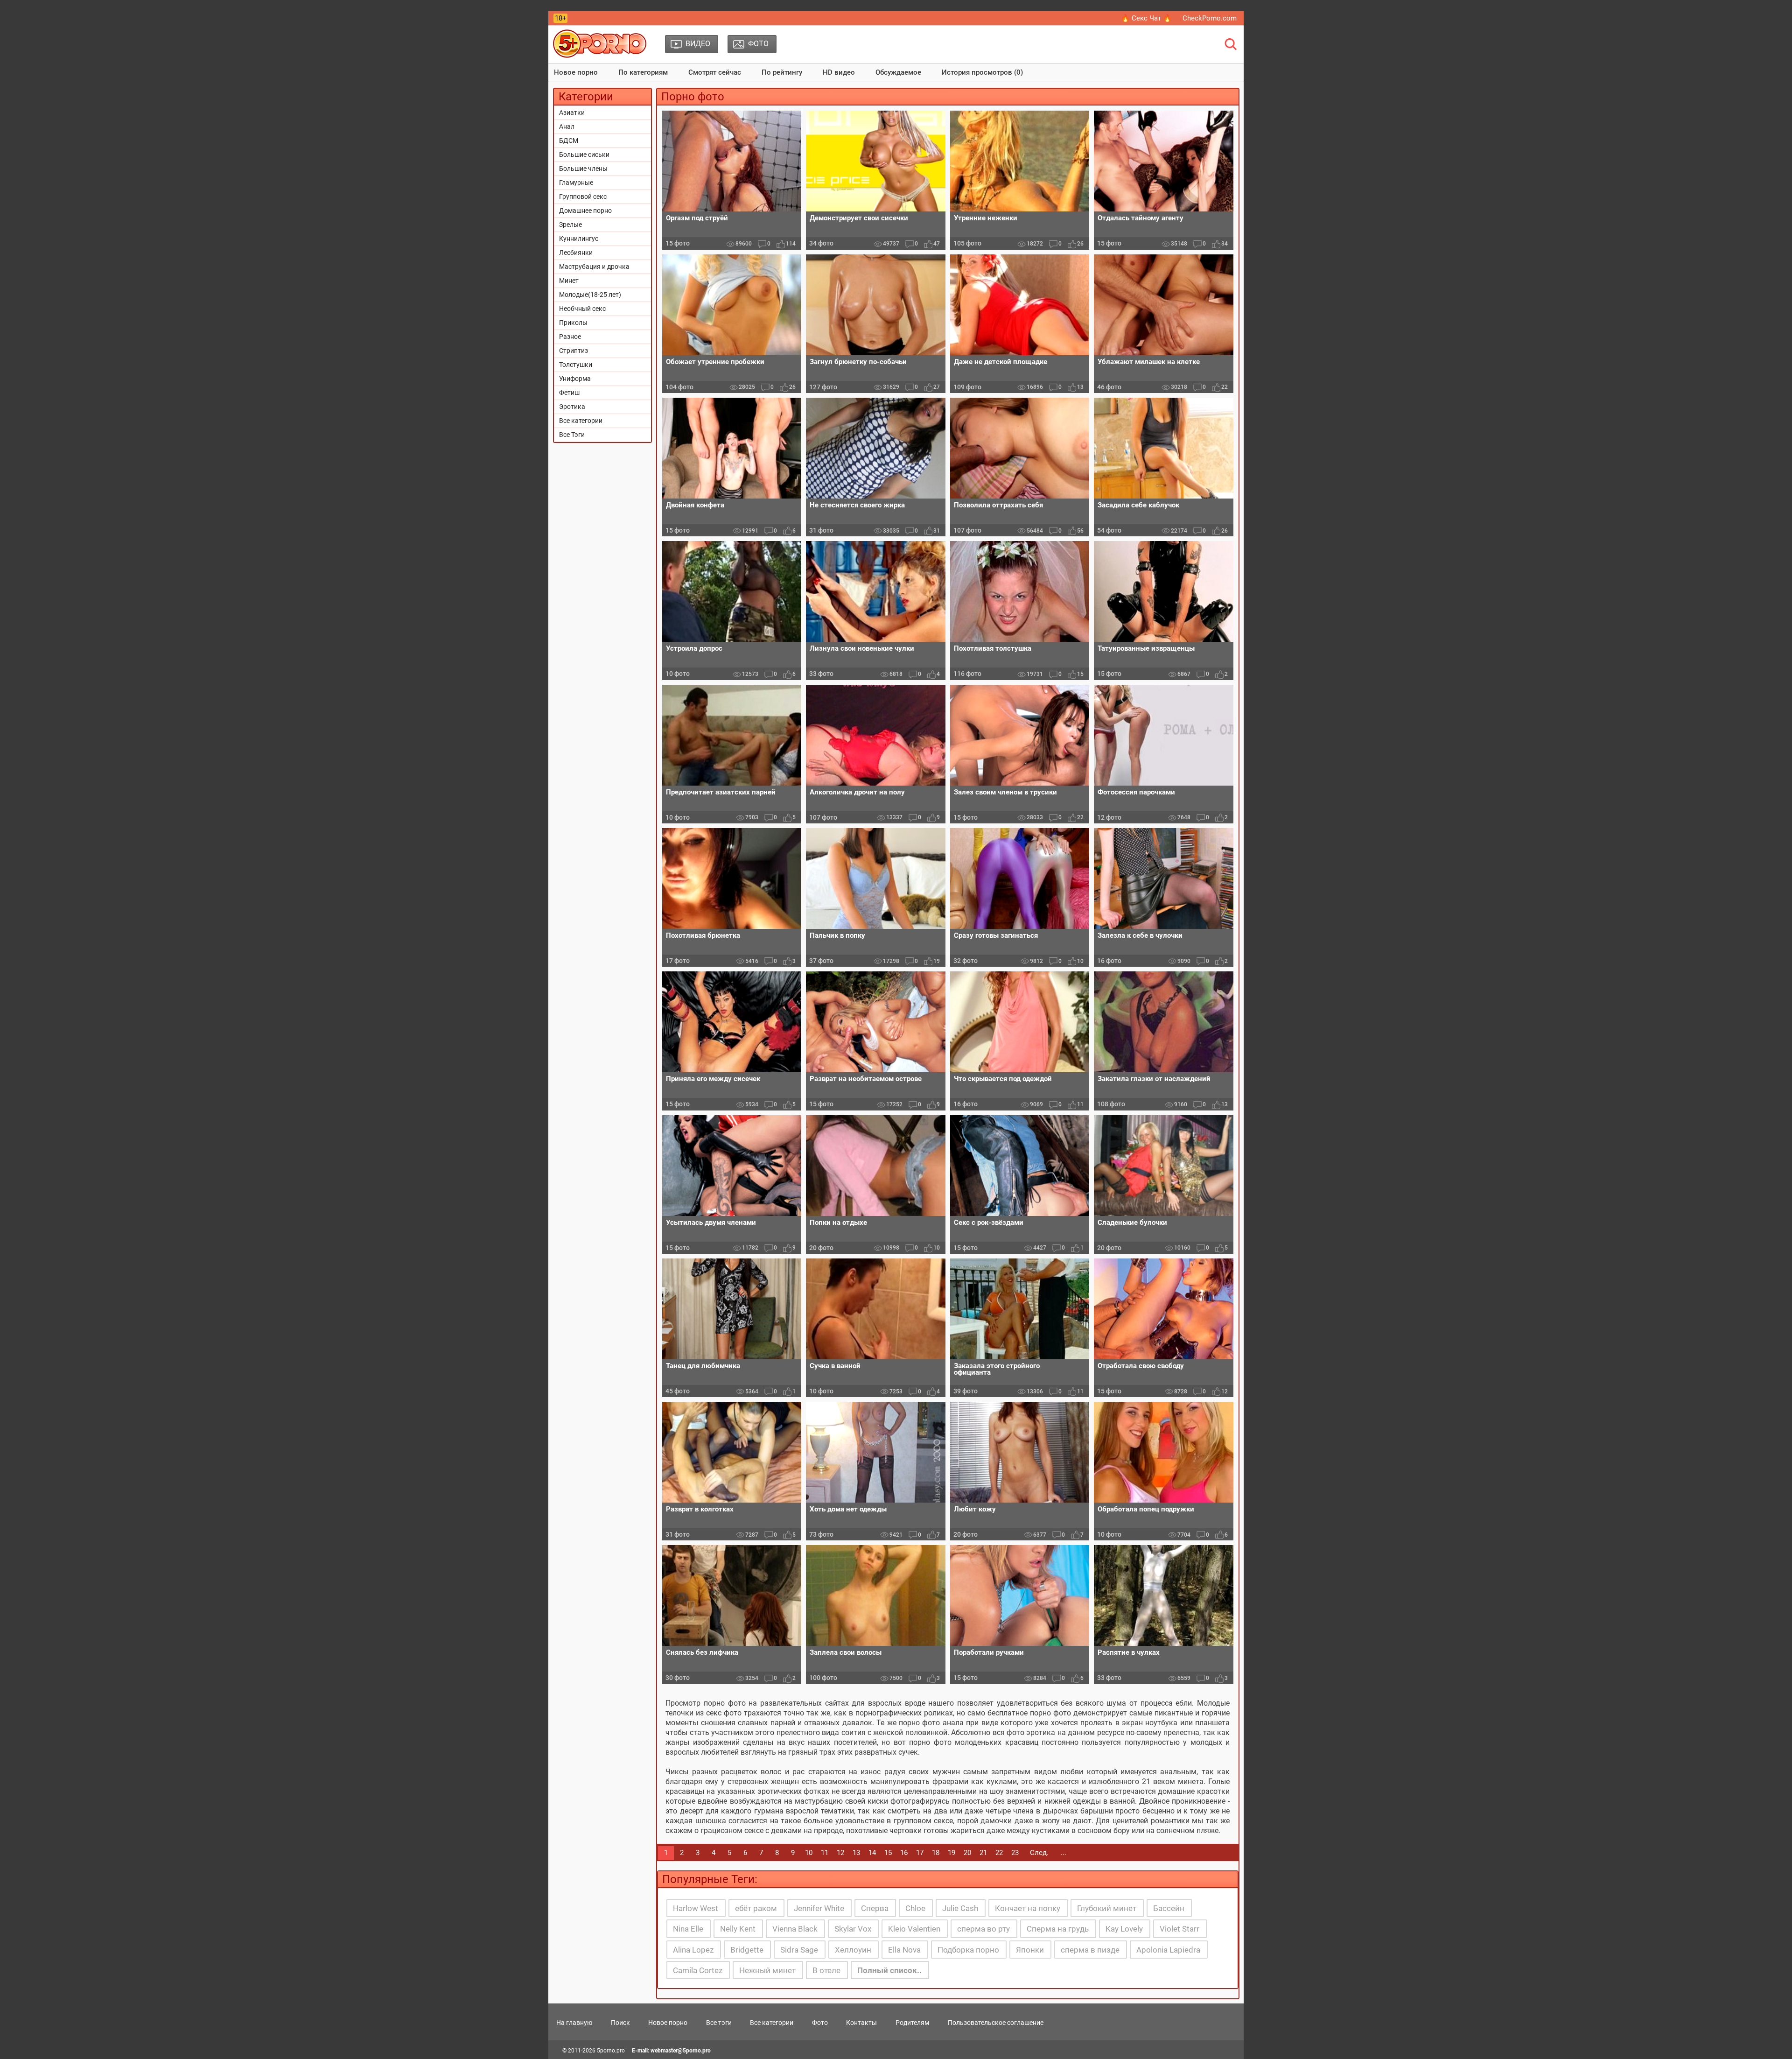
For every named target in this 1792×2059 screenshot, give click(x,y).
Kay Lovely (1124, 1929)
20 (967, 1853)
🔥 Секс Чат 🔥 (1146, 18)
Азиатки (572, 112)
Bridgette (747, 1950)
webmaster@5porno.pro (681, 2051)
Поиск (620, 2023)
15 (888, 1853)
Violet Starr (1179, 1929)
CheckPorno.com (1210, 18)
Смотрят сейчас (715, 72)
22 (999, 1853)
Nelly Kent (738, 1929)
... (1064, 1853)
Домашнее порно (585, 211)
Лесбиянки (576, 253)
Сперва (875, 1908)
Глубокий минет (1107, 1908)
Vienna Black (795, 1929)
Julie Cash (960, 1908)
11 (825, 1853)
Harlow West (696, 1908)
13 (856, 1853)
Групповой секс (583, 197)
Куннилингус (579, 239)
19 (952, 1853)
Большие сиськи (584, 155)
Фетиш (569, 393)
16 (904, 1853)
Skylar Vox (853, 1929)
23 (1015, 1853)
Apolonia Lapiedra (1168, 1950)
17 (920, 1853)
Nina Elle (688, 1929)
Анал (567, 126)
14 (872, 1853)
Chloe (915, 1908)
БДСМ (569, 141)
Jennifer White (819, 1908)
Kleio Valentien (914, 1929)
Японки (1030, 1950)
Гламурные (576, 183)
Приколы (573, 323)
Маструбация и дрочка (594, 267)
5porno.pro (611, 2051)
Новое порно (576, 72)
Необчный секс (582, 309)
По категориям (643, 72)
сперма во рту (983, 1929)
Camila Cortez (698, 1970)
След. (1039, 1853)
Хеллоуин (853, 1950)
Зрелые (570, 225)
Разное (570, 337)
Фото (820, 2023)
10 (809, 1853)
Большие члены (583, 169)
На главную (574, 2023)
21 (983, 1853)
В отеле (826, 1970)
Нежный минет (767, 1970)
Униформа (575, 379)
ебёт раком (756, 1908)
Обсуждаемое (898, 72)
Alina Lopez (693, 1950)
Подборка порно (968, 1950)
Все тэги (719, 2023)
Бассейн (1169, 1908)
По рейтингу (782, 72)
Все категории (581, 421)
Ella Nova (904, 1950)
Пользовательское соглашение (996, 2023)
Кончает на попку (1028, 1908)
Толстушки (576, 365)
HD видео (839, 72)
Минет (569, 281)
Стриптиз (574, 351)
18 (936, 1853)
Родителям (912, 2023)
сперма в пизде (1090, 1950)
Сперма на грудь (1058, 1929)
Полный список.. (889, 1970)
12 (840, 1853)
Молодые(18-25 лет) (590, 295)
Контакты (861, 2023)
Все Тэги (572, 435)
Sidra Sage (799, 1950)
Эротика (572, 407)
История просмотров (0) (982, 72)
